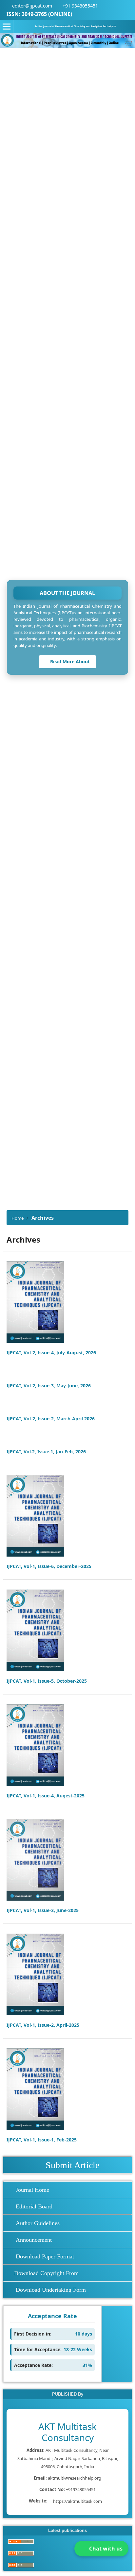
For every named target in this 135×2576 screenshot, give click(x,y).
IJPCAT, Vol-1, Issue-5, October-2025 (47, 1681)
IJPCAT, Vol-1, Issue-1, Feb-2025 (42, 2140)
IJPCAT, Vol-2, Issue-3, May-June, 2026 (49, 1386)
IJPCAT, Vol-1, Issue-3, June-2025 (43, 1910)
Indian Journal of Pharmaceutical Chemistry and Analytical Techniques (76, 26)
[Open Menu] (7, 26)
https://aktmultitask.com (77, 2501)
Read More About (69, 661)
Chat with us (106, 2549)
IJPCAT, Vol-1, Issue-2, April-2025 (43, 2025)
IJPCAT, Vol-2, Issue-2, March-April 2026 (51, 1419)
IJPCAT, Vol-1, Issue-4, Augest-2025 (46, 1796)
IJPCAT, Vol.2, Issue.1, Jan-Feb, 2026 (46, 1452)
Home (18, 1218)
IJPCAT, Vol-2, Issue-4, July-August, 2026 (51, 1353)
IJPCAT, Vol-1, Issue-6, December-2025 (49, 1566)
